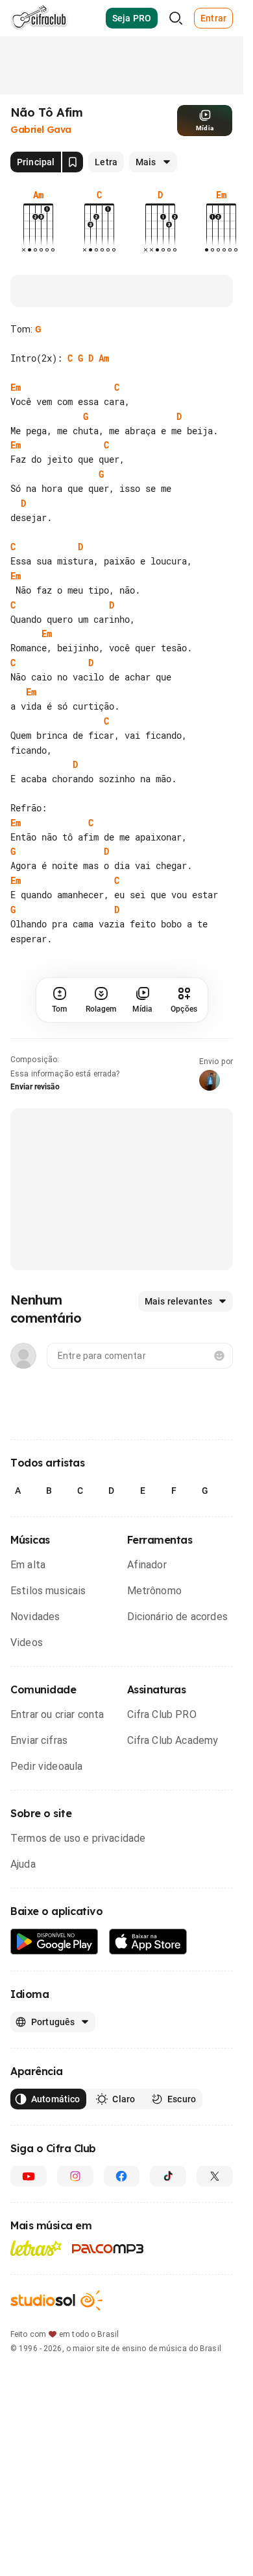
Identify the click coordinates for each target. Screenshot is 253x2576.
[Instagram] (75, 2205)
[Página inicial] (39, 18)
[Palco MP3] (108, 2278)
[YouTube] (29, 2205)
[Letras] (36, 2277)
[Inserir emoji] (219, 1385)
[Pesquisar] (176, 18)
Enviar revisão (35, 1116)
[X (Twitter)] (215, 2205)
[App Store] (148, 1971)
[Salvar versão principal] (73, 162)
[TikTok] (168, 2205)
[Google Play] (54, 1971)
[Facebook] (122, 2205)
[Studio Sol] (56, 2329)
